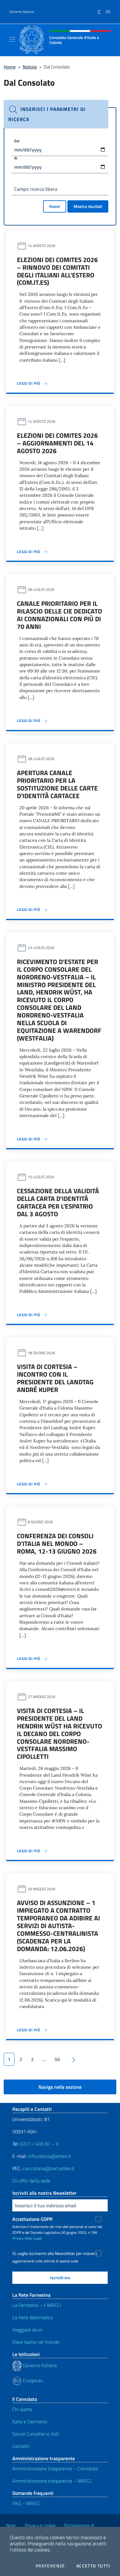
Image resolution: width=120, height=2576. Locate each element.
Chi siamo (22, 2409)
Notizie (30, 67)
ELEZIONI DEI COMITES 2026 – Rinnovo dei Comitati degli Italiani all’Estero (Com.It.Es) (57, 271)
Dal (17, 141)
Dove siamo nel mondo (36, 2342)
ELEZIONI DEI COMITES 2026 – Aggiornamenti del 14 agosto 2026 (57, 443)
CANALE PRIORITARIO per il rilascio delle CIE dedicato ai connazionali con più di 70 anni (60, 615)
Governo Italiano (22, 12)
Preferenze (50, 2566)
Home (10, 67)
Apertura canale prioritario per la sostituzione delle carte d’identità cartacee (57, 784)
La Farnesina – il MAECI (37, 2305)
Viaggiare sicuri (27, 2330)
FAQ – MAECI (26, 2503)
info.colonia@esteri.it (50, 2156)
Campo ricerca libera (36, 189)
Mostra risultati (88, 206)
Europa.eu (32, 2380)
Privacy (18, 2238)
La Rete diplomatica (33, 2317)
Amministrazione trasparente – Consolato (55, 2468)
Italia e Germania (30, 2421)
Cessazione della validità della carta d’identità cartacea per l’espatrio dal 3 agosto (58, 1202)
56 (57, 2059)
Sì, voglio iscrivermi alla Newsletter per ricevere (55, 2253)
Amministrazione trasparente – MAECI (52, 2481)
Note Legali (33, 2238)
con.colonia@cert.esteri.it (49, 2168)
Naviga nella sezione (60, 2087)
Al (16, 158)
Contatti (21, 2446)
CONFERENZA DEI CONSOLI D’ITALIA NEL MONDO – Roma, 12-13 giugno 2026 (57, 1543)
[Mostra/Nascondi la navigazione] (12, 39)
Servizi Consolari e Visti (36, 2434)
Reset (55, 206)
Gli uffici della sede (31, 2181)
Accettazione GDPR (32, 2219)
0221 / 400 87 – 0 (39, 2144)
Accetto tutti (93, 2566)
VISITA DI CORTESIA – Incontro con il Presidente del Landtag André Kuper (55, 1378)
